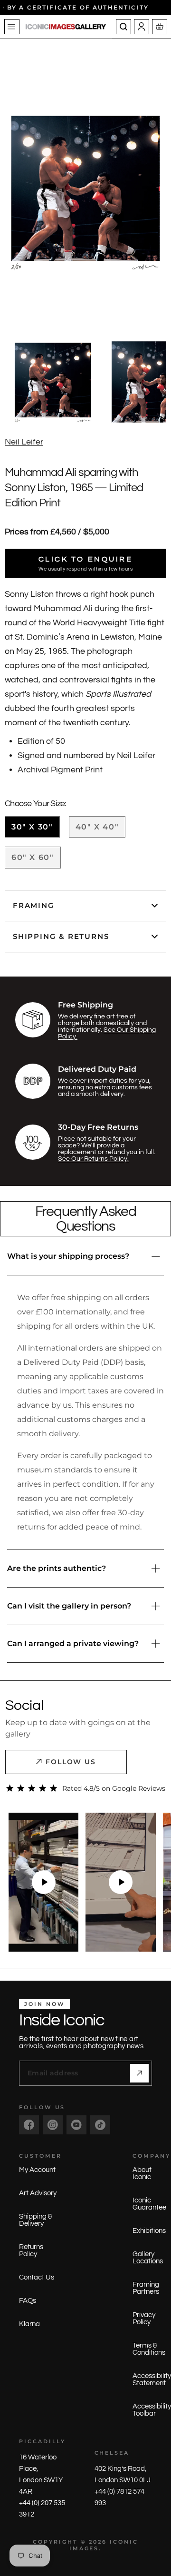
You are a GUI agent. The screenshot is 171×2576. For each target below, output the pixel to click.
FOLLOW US (71, 1762)
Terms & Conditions (149, 2349)
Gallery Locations (148, 2258)
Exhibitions (149, 2231)
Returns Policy (31, 2250)
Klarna (29, 2324)
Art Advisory (38, 2193)
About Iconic (142, 2173)
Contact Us (37, 2277)
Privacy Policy (144, 2319)
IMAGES (84, 2548)
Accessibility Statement (152, 2379)
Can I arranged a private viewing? (73, 1643)
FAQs (28, 2301)
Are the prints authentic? (57, 1568)
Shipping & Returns (61, 936)
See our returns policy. (93, 1159)
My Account (37, 2170)
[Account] (142, 27)
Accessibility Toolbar (152, 2410)
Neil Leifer (24, 442)
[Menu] (12, 27)
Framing (34, 905)
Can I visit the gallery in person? (69, 1606)
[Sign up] (139, 2073)
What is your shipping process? (68, 1256)
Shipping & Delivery (36, 2220)
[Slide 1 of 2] (53, 382)
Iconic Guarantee (149, 2204)
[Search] (123, 27)
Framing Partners (146, 2288)
